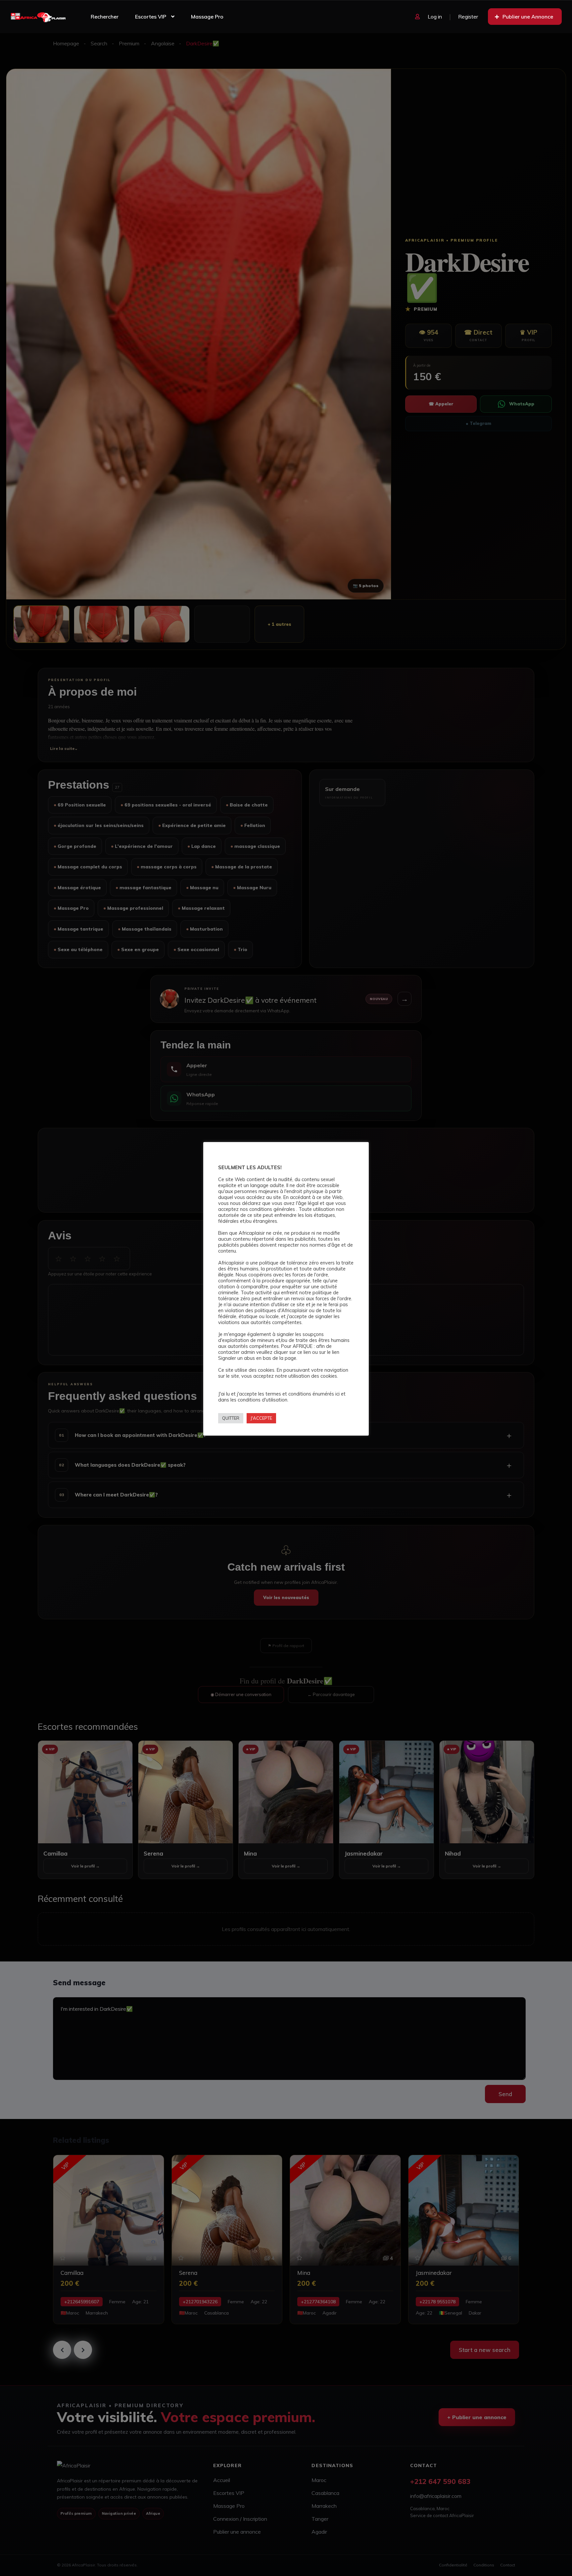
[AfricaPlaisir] (38, 17)
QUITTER (231, 1418)
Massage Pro (207, 17)
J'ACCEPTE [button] (261, 1418)
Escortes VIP (151, 17)
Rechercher (105, 17)
